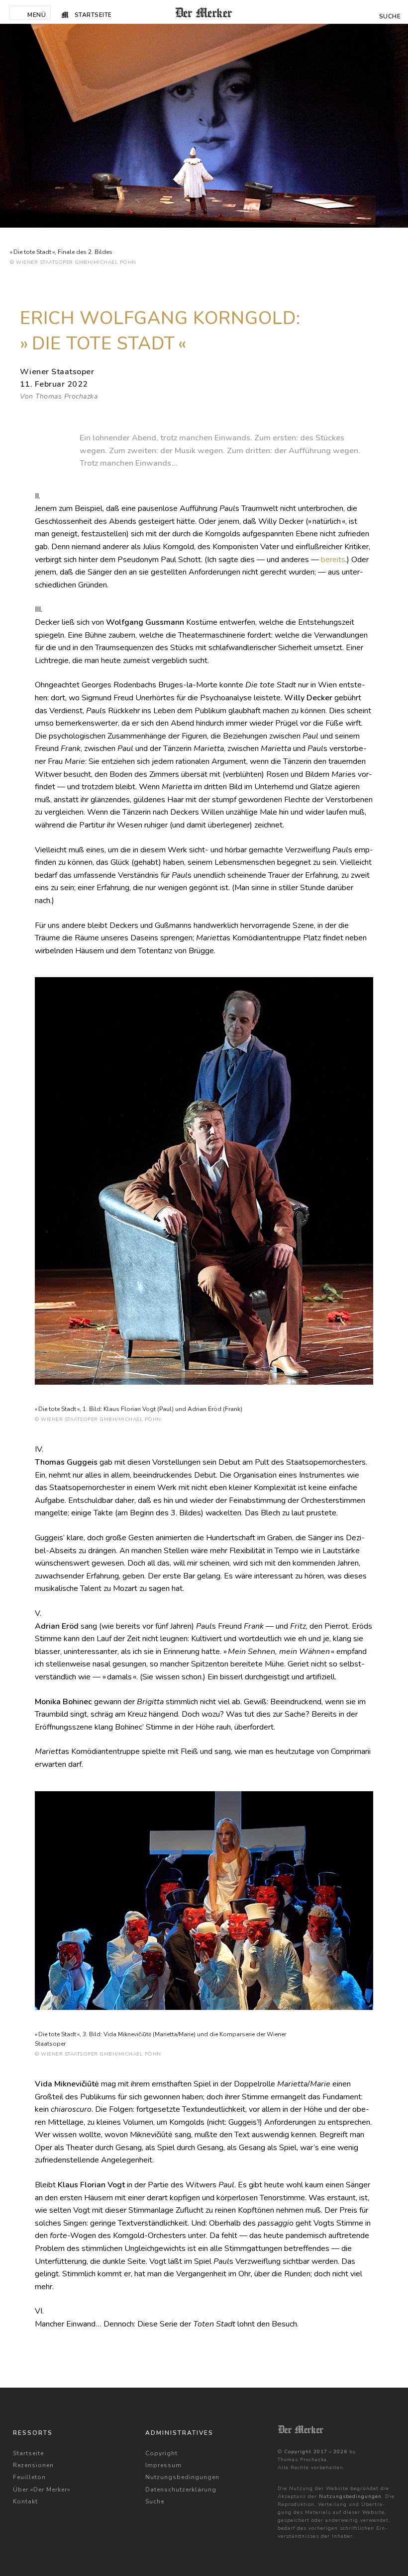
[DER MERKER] (204, 12)
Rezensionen (33, 2465)
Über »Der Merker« (42, 2490)
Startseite (28, 2453)
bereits (333, 560)
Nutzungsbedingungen (182, 2477)
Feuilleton (29, 2477)
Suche (155, 2501)
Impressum (163, 2465)
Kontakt (25, 2501)
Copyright (161, 2453)
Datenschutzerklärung (181, 2490)
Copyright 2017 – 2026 (316, 2452)
